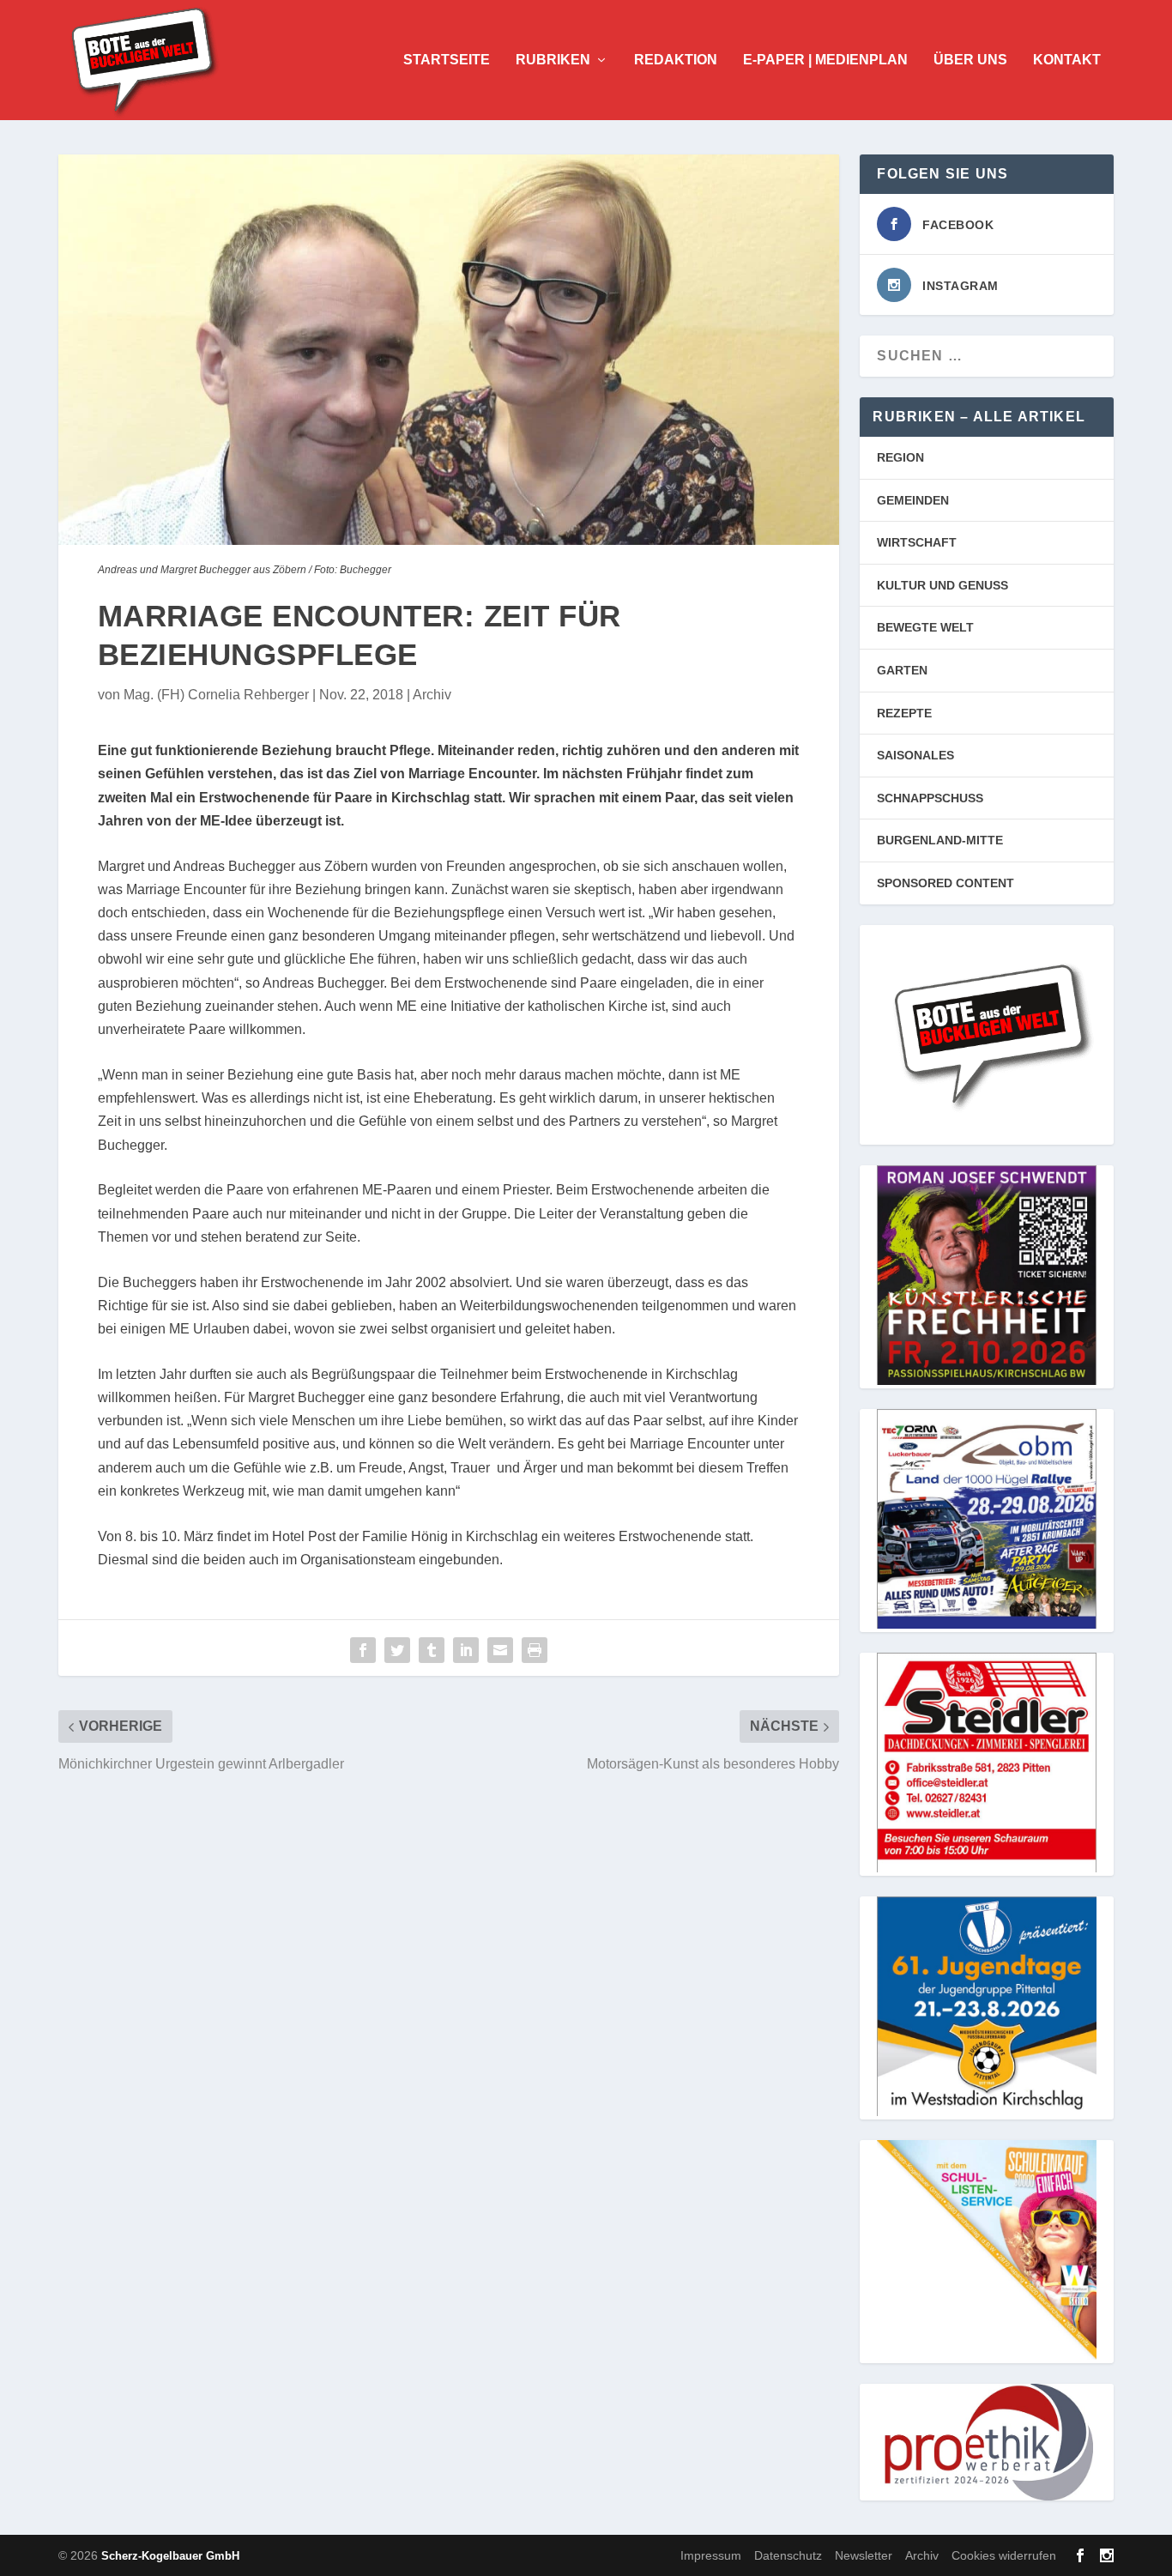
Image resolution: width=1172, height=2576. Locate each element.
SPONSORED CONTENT (945, 883)
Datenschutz (788, 2555)
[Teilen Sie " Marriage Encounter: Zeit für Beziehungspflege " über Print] (535, 1650)
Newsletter (864, 2555)
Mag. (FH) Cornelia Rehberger (216, 695)
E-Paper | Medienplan (825, 60)
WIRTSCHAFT (917, 542)
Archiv (432, 695)
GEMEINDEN (913, 500)
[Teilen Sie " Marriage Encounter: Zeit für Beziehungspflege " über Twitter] (397, 1650)
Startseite (447, 60)
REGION (900, 457)
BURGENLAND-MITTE (940, 840)
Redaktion (676, 60)
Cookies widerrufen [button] (1004, 2555)
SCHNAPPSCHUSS (930, 798)
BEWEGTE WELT (925, 627)
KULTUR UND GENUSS (942, 585)
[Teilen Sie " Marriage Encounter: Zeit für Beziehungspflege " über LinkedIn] (466, 1650)
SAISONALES (915, 755)
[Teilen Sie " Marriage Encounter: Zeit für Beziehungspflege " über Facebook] (363, 1650)
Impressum (711, 2555)
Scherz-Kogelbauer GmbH (170, 2556)
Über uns (970, 60)
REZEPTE (904, 713)
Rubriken (553, 60)
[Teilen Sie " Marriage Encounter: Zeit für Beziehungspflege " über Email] (500, 1650)
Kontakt (1067, 60)
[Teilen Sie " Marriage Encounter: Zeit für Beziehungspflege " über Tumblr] (432, 1650)
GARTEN (902, 670)
